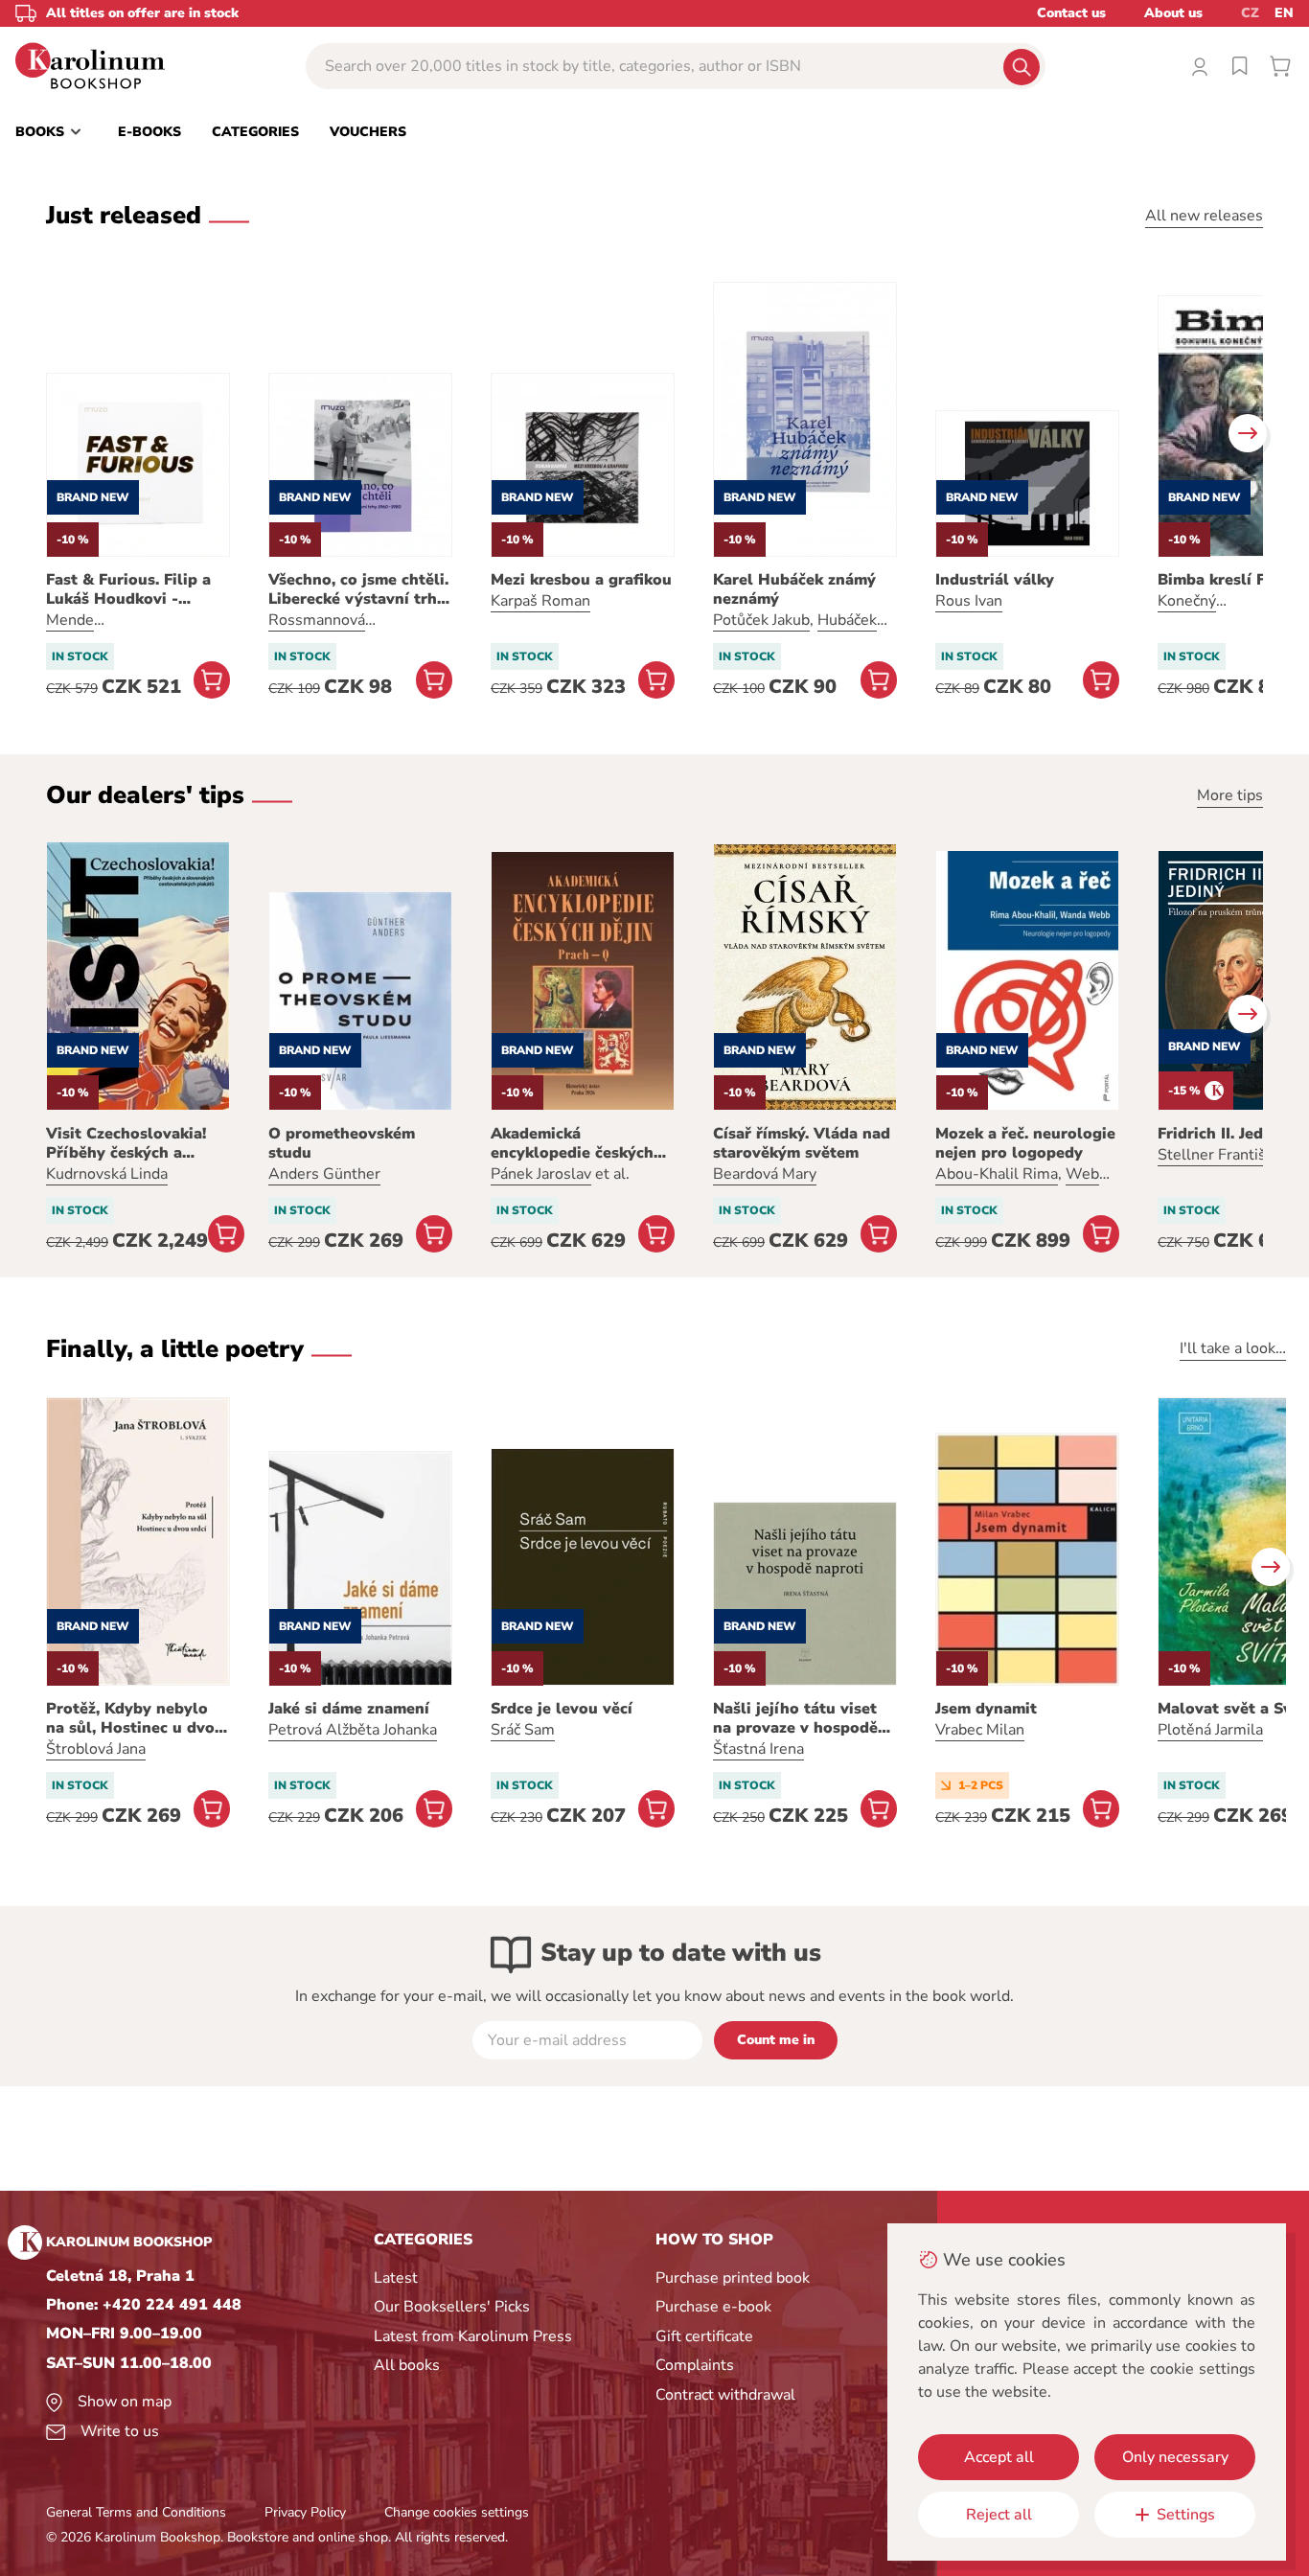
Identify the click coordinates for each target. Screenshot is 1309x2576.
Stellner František (1220, 1155)
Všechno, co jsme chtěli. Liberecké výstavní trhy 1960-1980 (358, 589)
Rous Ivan (969, 601)
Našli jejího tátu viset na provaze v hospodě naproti (795, 1718)
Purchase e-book (713, 2307)
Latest (396, 2278)
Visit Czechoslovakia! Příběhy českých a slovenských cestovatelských (126, 1143)
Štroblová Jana (96, 1749)
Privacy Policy (305, 2512)
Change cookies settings (457, 2512)
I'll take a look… (1233, 1348)
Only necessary (1175, 2457)
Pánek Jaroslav (541, 1174)
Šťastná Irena (758, 1749)
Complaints (695, 2365)
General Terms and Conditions (136, 2512)
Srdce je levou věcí (562, 1709)
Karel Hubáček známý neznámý (794, 589)
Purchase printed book (733, 2278)
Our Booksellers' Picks (452, 2307)
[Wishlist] (1240, 66)
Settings (1186, 2515)
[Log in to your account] (1200, 66)
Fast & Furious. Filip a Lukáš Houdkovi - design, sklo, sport (128, 589)
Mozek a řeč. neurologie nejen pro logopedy (1025, 1143)
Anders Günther (324, 1174)
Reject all (999, 2515)
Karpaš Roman (540, 601)
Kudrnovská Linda (107, 1174)
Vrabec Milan (980, 1730)
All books (407, 2365)
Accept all (999, 2457)
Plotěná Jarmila (1210, 1730)
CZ (1250, 13)
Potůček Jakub (761, 620)
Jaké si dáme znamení (349, 1709)
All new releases (1204, 216)
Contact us (1071, 13)
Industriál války (995, 580)
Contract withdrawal (725, 2395)
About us (1173, 13)
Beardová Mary (765, 1174)
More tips (1230, 795)
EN (1284, 13)
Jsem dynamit (986, 1709)
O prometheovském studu (342, 1143)
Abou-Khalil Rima (997, 1174)
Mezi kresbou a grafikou (581, 580)
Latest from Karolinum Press (473, 2336)
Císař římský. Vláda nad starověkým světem (802, 1143)
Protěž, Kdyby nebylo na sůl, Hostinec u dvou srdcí (135, 1718)
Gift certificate (704, 2336)
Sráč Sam (523, 1730)
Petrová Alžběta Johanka (353, 1730)
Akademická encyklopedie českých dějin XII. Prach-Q (572, 1143)
